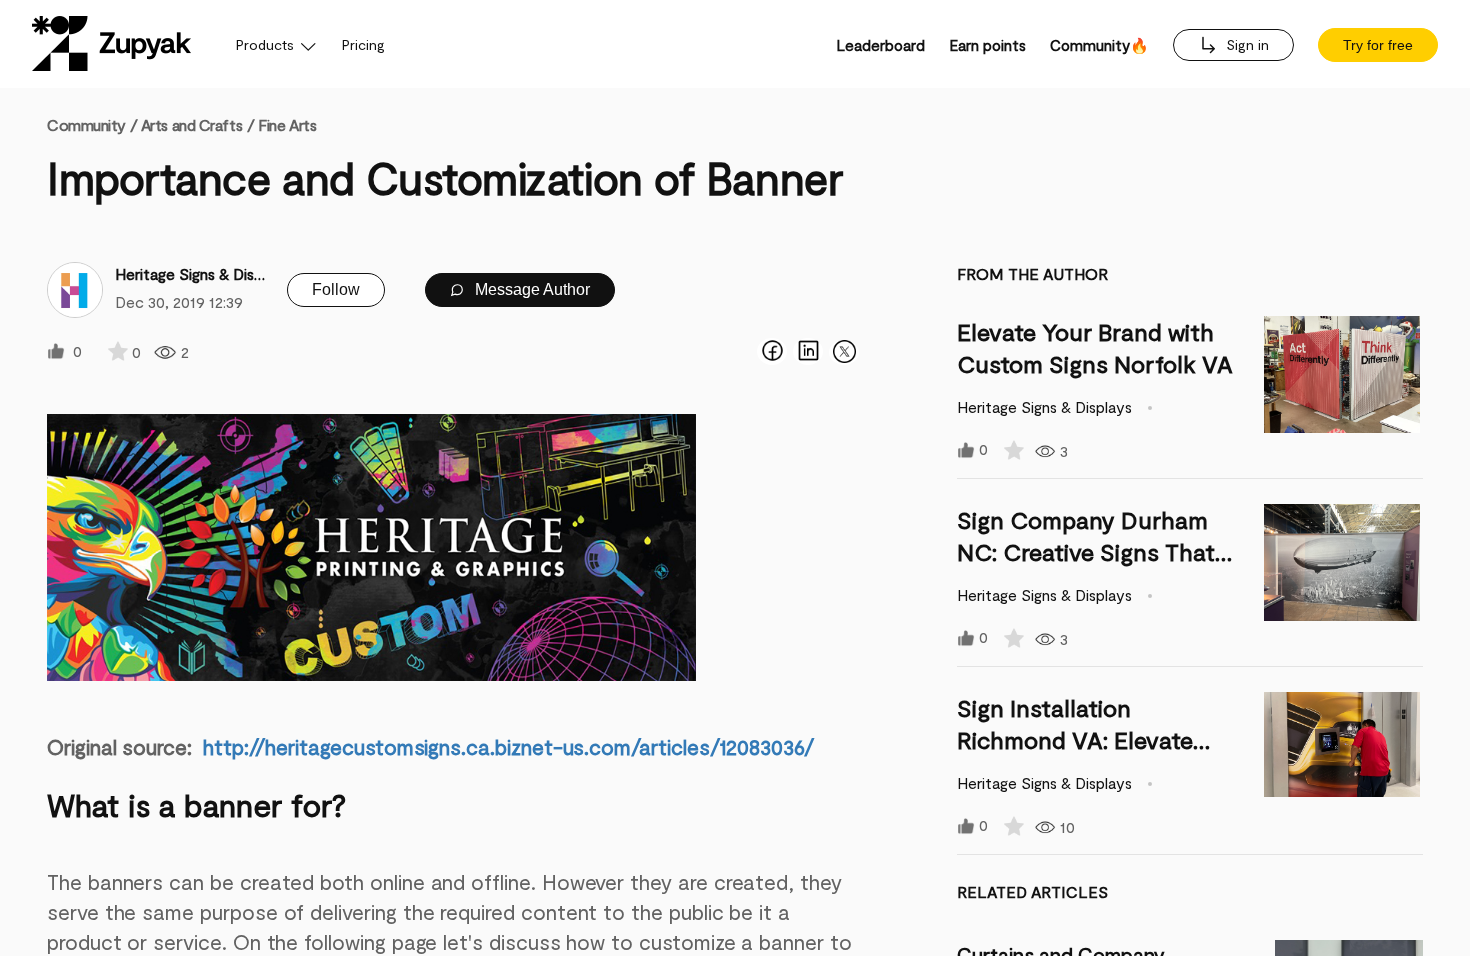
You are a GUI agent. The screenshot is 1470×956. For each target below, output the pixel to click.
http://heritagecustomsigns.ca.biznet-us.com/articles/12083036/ (508, 746)
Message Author (530, 289)
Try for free (1378, 45)
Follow (336, 289)
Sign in (1245, 44)
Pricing (363, 44)
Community (92, 124)
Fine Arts (287, 124)
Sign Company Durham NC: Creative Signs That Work (1086, 551)
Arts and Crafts (191, 124)
